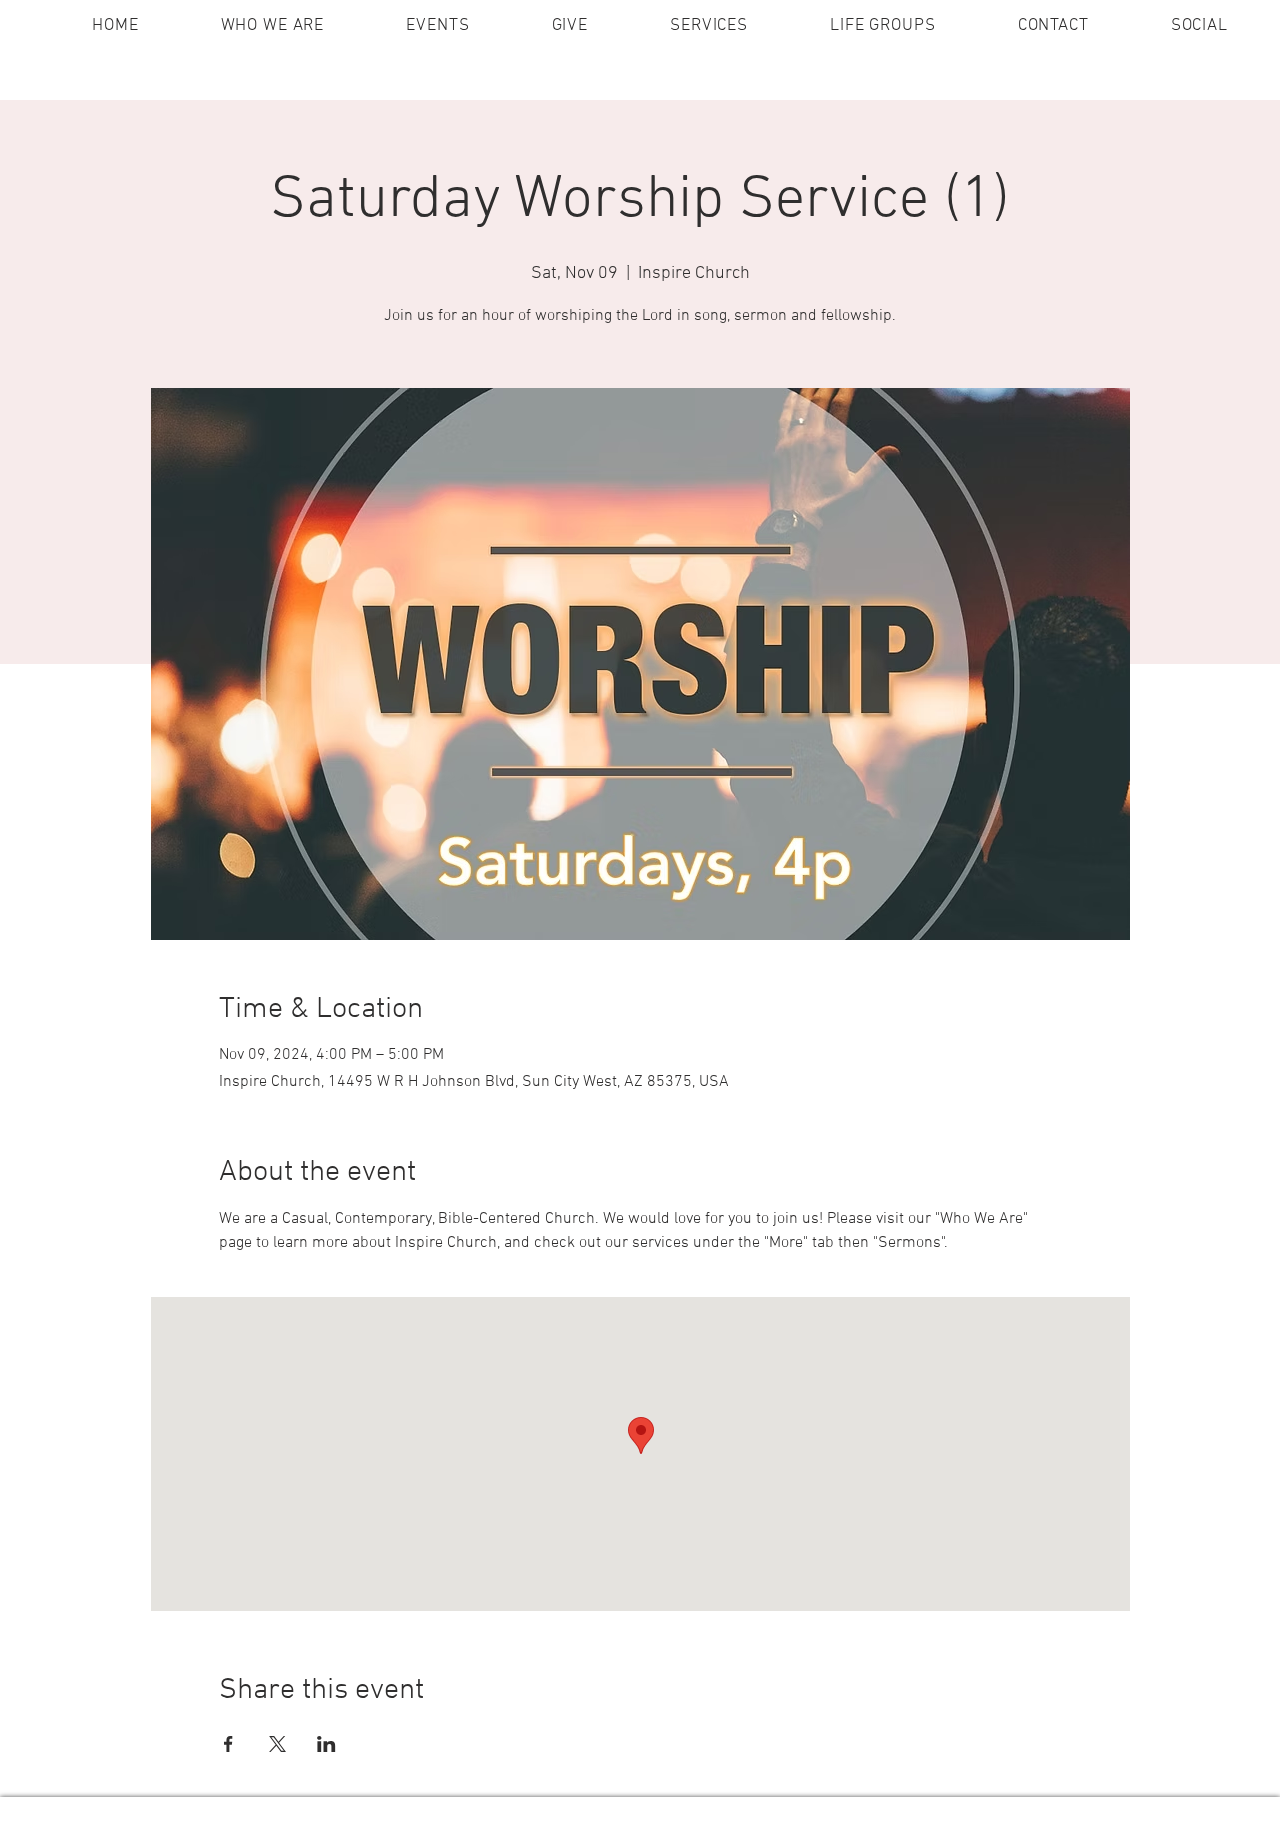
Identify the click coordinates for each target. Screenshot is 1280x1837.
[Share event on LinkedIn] (326, 1744)
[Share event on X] (277, 1744)
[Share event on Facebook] (228, 1744)
